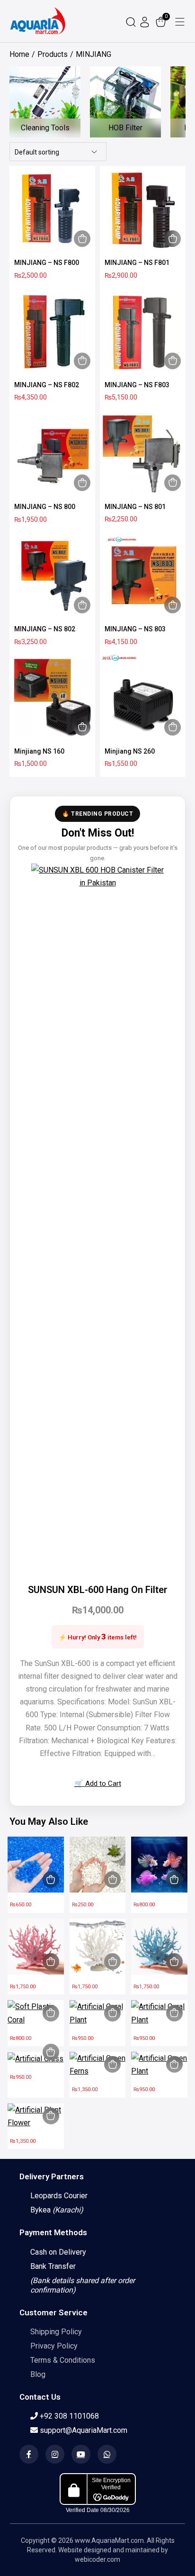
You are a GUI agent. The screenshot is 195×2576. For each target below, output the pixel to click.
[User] (146, 21)
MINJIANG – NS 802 (45, 629)
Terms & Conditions (63, 2360)
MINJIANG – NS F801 (137, 263)
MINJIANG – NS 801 (135, 507)
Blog (38, 2374)
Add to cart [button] (82, 239)
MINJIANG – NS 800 (45, 507)
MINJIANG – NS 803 (135, 629)
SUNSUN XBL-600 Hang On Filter (98, 1590)
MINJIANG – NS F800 (47, 263)
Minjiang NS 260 (130, 751)
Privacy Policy (54, 2346)
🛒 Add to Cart (98, 1784)
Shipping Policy (56, 2332)
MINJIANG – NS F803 (137, 385)
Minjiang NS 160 (39, 751)
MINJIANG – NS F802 (47, 385)
